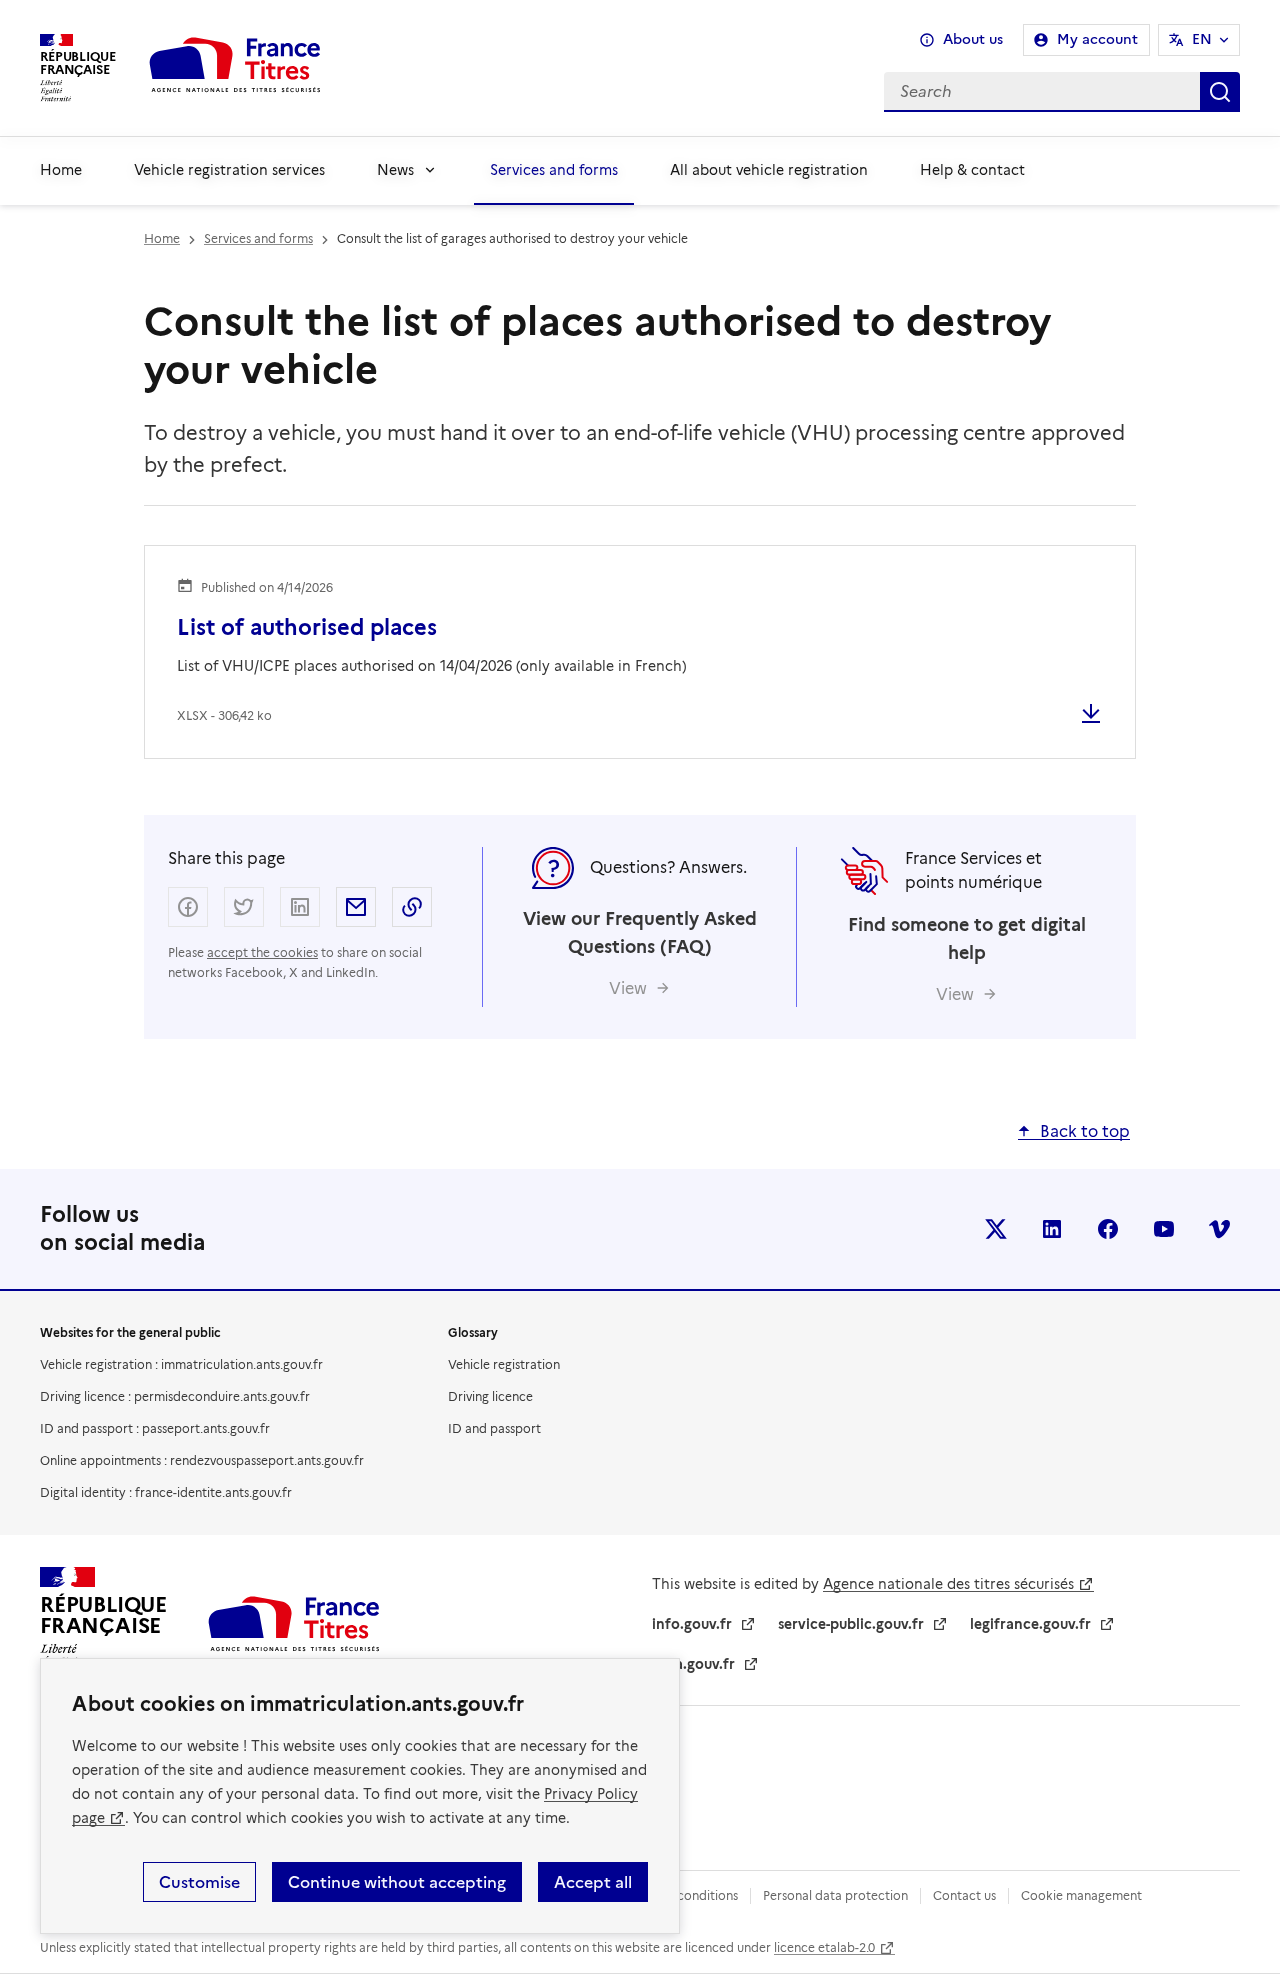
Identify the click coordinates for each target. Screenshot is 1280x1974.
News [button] (395, 170)
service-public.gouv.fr (851, 1624)
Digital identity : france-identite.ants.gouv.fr (166, 1492)
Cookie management (1081, 1895)
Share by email (356, 907)
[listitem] (996, 1229)
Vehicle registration (504, 1364)
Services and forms (554, 170)
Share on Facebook (188, 907)
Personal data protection (835, 1895)
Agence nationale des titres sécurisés (948, 1584)
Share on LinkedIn (300, 907)
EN (1202, 39)
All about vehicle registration (769, 170)
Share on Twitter (244, 907)
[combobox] (797, 92)
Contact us (964, 1895)
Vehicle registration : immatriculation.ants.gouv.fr (181, 1364)
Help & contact (972, 170)
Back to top (1085, 1131)
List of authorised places (307, 627)
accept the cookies (262, 952)
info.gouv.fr (692, 1624)
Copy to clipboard (412, 907)
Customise (199, 1882)
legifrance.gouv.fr (1030, 1624)
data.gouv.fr (693, 1664)
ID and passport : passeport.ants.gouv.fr (155, 1428)
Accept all (593, 1882)
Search (1220, 92)
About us (973, 39)
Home (61, 170)
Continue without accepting (397, 1882)
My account (1097, 39)
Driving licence (490, 1396)
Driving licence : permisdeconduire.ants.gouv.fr (175, 1396)
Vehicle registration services (229, 170)
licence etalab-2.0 (824, 1947)
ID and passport (494, 1428)
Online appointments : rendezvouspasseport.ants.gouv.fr (202, 1460)
